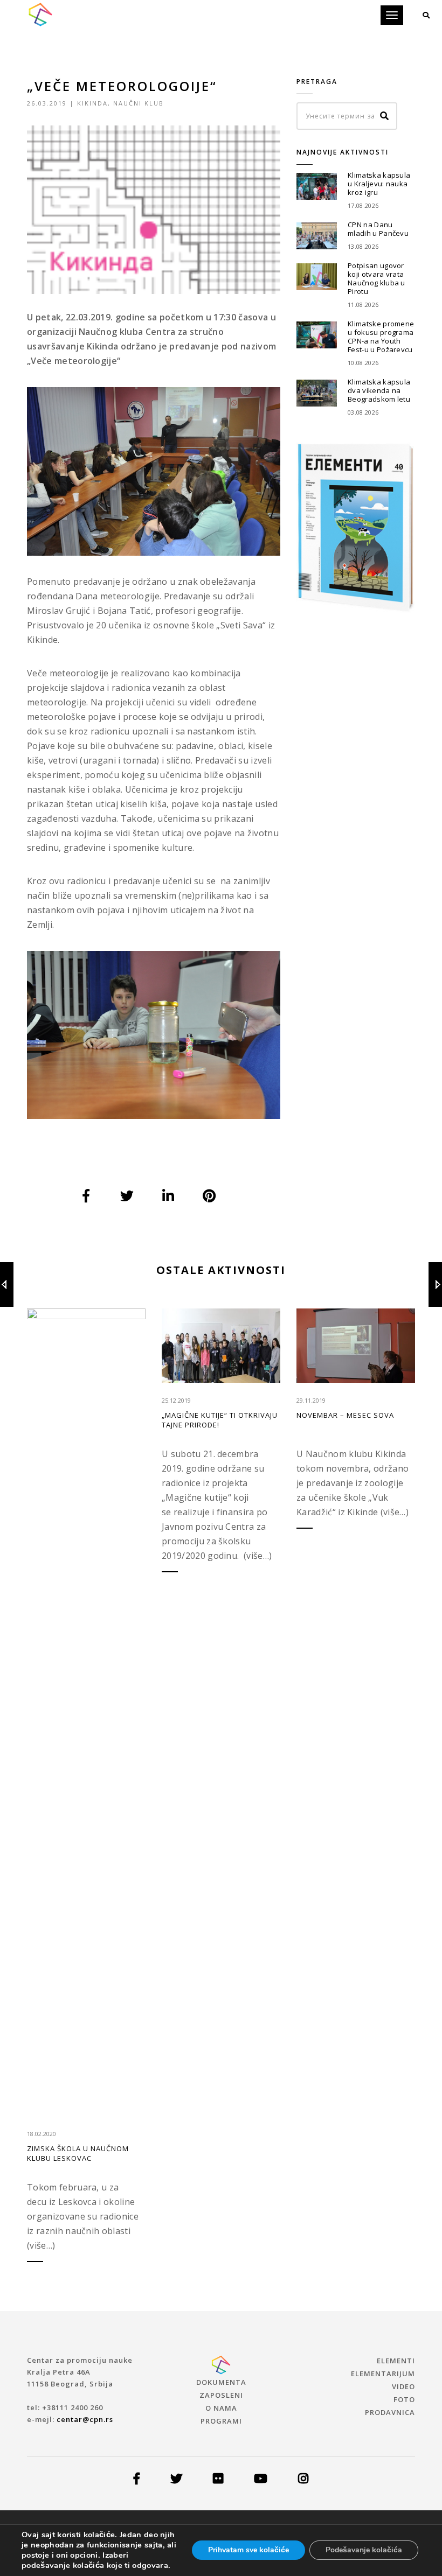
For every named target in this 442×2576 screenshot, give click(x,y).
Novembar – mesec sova (345, 1415)
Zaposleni (221, 2395)
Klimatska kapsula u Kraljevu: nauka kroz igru (379, 184)
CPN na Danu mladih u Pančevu (378, 229)
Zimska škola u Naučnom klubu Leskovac (78, 2153)
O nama (221, 2408)
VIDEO (403, 2386)
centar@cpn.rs (85, 2419)
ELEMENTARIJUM (383, 2374)
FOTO (404, 2399)
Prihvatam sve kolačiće (248, 2550)
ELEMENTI (396, 2361)
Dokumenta (221, 2382)
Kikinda (92, 103)
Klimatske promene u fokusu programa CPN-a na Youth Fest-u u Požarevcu (381, 337)
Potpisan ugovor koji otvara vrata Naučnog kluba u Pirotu (377, 278)
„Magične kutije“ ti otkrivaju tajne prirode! (220, 1420)
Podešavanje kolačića (364, 2550)
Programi (221, 2421)
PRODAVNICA (390, 2412)
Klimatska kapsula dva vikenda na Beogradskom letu (379, 390)
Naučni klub (139, 103)
